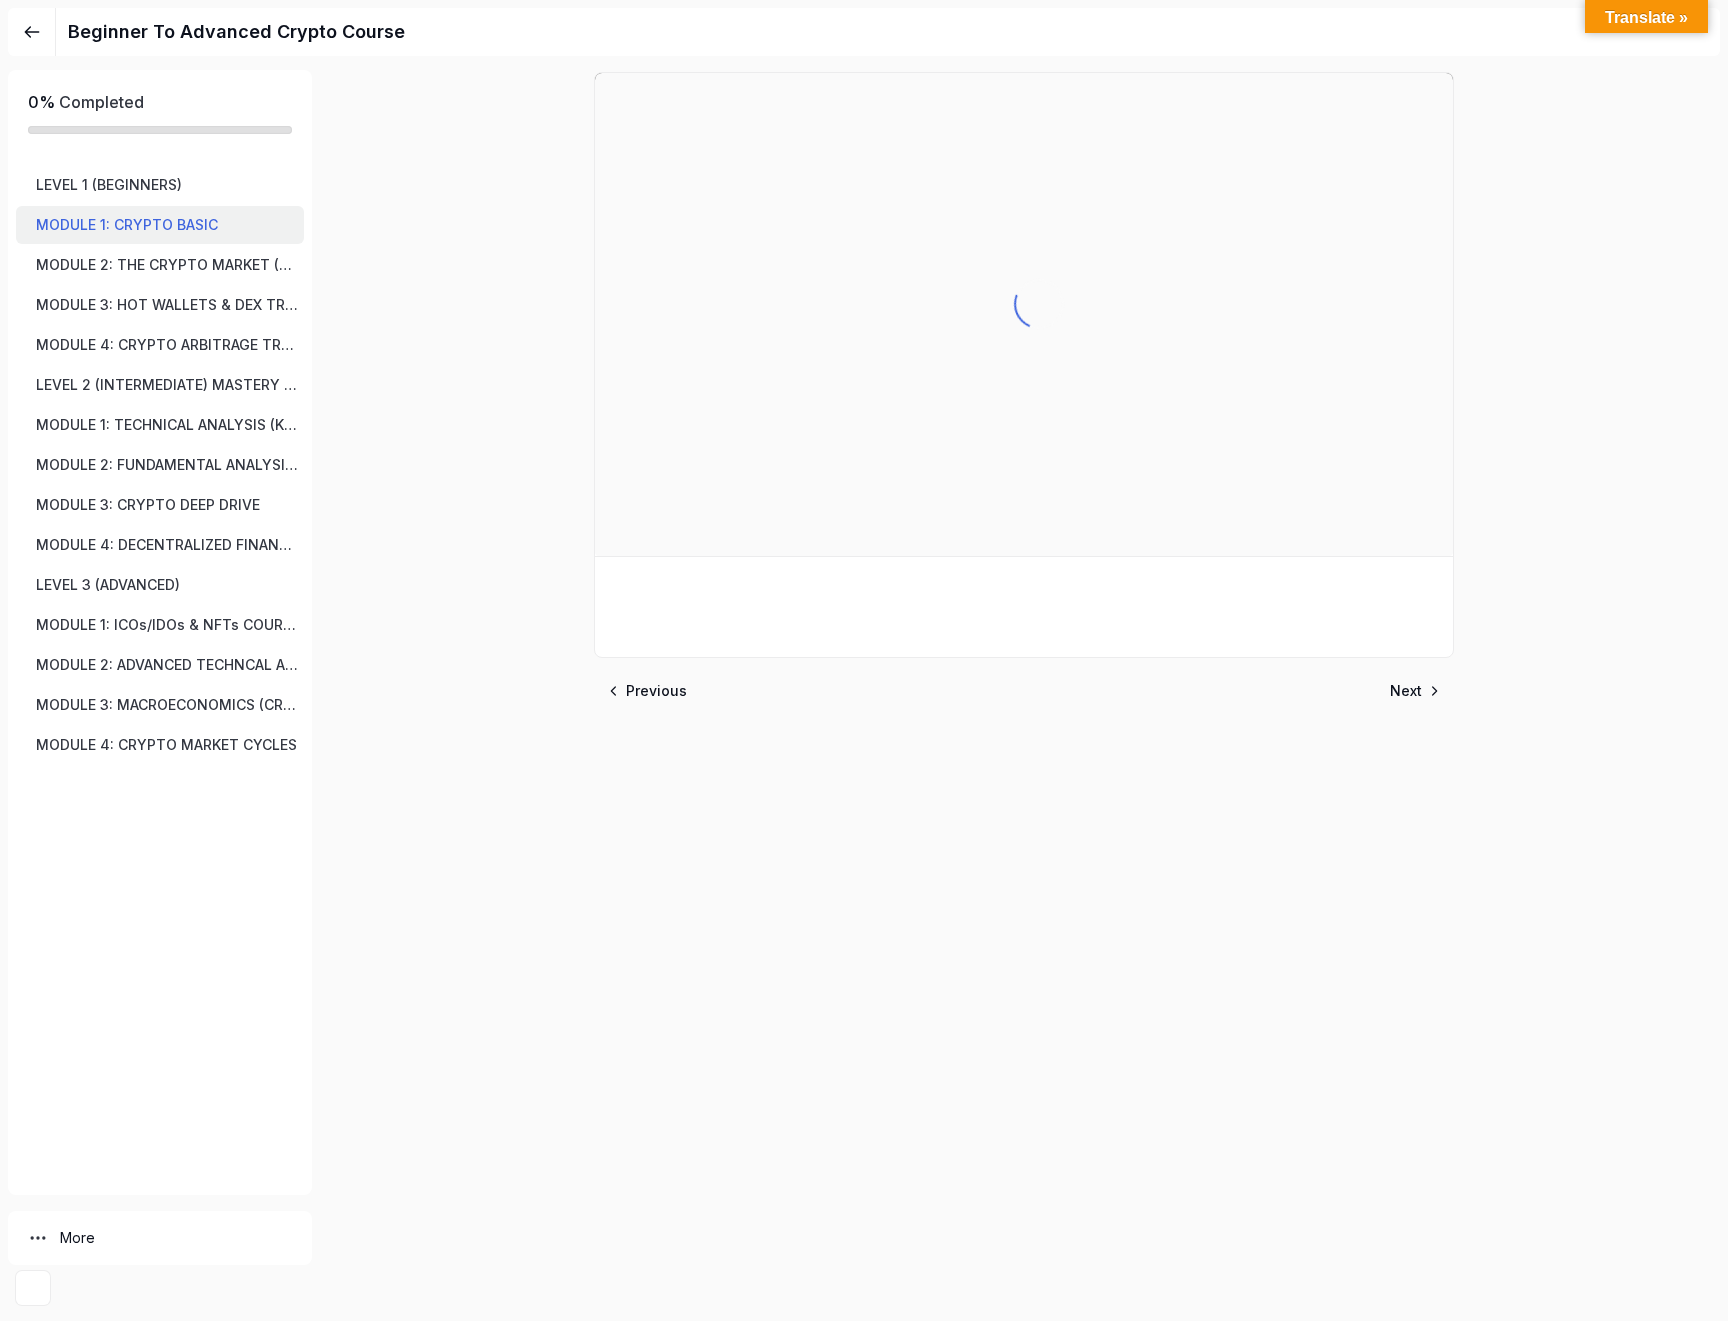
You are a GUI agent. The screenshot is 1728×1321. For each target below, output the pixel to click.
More (77, 1237)
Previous (656, 690)
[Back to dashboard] (32, 32)
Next (1406, 690)
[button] (160, 185)
